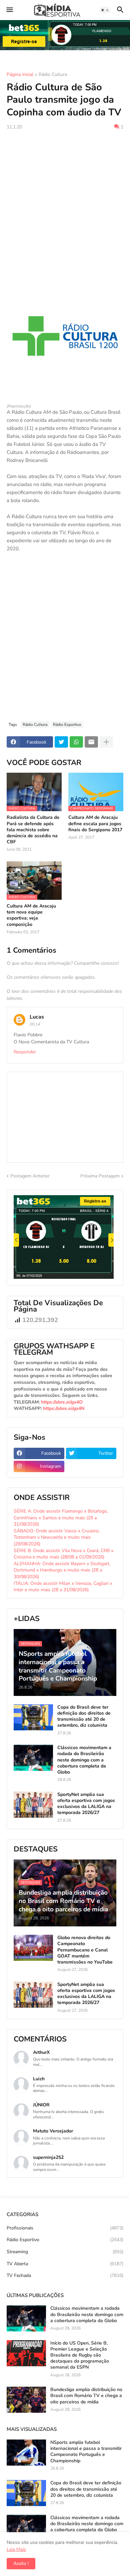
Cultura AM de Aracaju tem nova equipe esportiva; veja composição (31, 915)
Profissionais (65, 2228)
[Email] (91, 742)
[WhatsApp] (76, 742)
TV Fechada (65, 2275)
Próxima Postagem (100, 1176)
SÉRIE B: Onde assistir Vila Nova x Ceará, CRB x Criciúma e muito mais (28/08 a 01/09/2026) (63, 1554)
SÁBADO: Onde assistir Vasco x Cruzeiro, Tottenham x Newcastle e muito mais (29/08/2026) (57, 1537)
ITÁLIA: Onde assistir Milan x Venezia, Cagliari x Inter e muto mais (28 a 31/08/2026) (63, 1587)
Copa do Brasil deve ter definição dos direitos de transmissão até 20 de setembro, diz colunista (84, 1716)
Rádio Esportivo (67, 725)
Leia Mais (16, 2549)
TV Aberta (65, 2264)
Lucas (37, 1017)
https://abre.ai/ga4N (64, 1408)
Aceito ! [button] (21, 2563)
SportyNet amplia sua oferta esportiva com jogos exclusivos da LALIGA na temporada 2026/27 (86, 1804)
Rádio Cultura (53, 75)
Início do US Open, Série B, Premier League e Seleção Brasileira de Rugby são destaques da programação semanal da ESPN (80, 2355)
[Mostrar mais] (106, 742)
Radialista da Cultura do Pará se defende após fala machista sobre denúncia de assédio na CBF (33, 830)
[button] (9, 10)
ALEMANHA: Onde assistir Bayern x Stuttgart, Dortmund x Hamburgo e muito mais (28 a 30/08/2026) (62, 1570)
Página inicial (20, 75)
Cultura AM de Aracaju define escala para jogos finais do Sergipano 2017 (95, 824)
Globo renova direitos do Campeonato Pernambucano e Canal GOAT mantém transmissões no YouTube (85, 1950)
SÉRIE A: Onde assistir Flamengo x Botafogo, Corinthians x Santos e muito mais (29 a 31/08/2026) (61, 1518)
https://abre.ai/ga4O (62, 1402)
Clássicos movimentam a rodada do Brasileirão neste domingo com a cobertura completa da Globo (84, 1760)
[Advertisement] (65, 204)
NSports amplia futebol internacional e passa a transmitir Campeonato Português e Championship (86, 2452)
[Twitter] (61, 742)
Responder (25, 1052)
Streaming (65, 2252)
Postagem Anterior (30, 1176)
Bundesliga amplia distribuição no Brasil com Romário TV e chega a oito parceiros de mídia (86, 2396)
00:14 (35, 1024)
